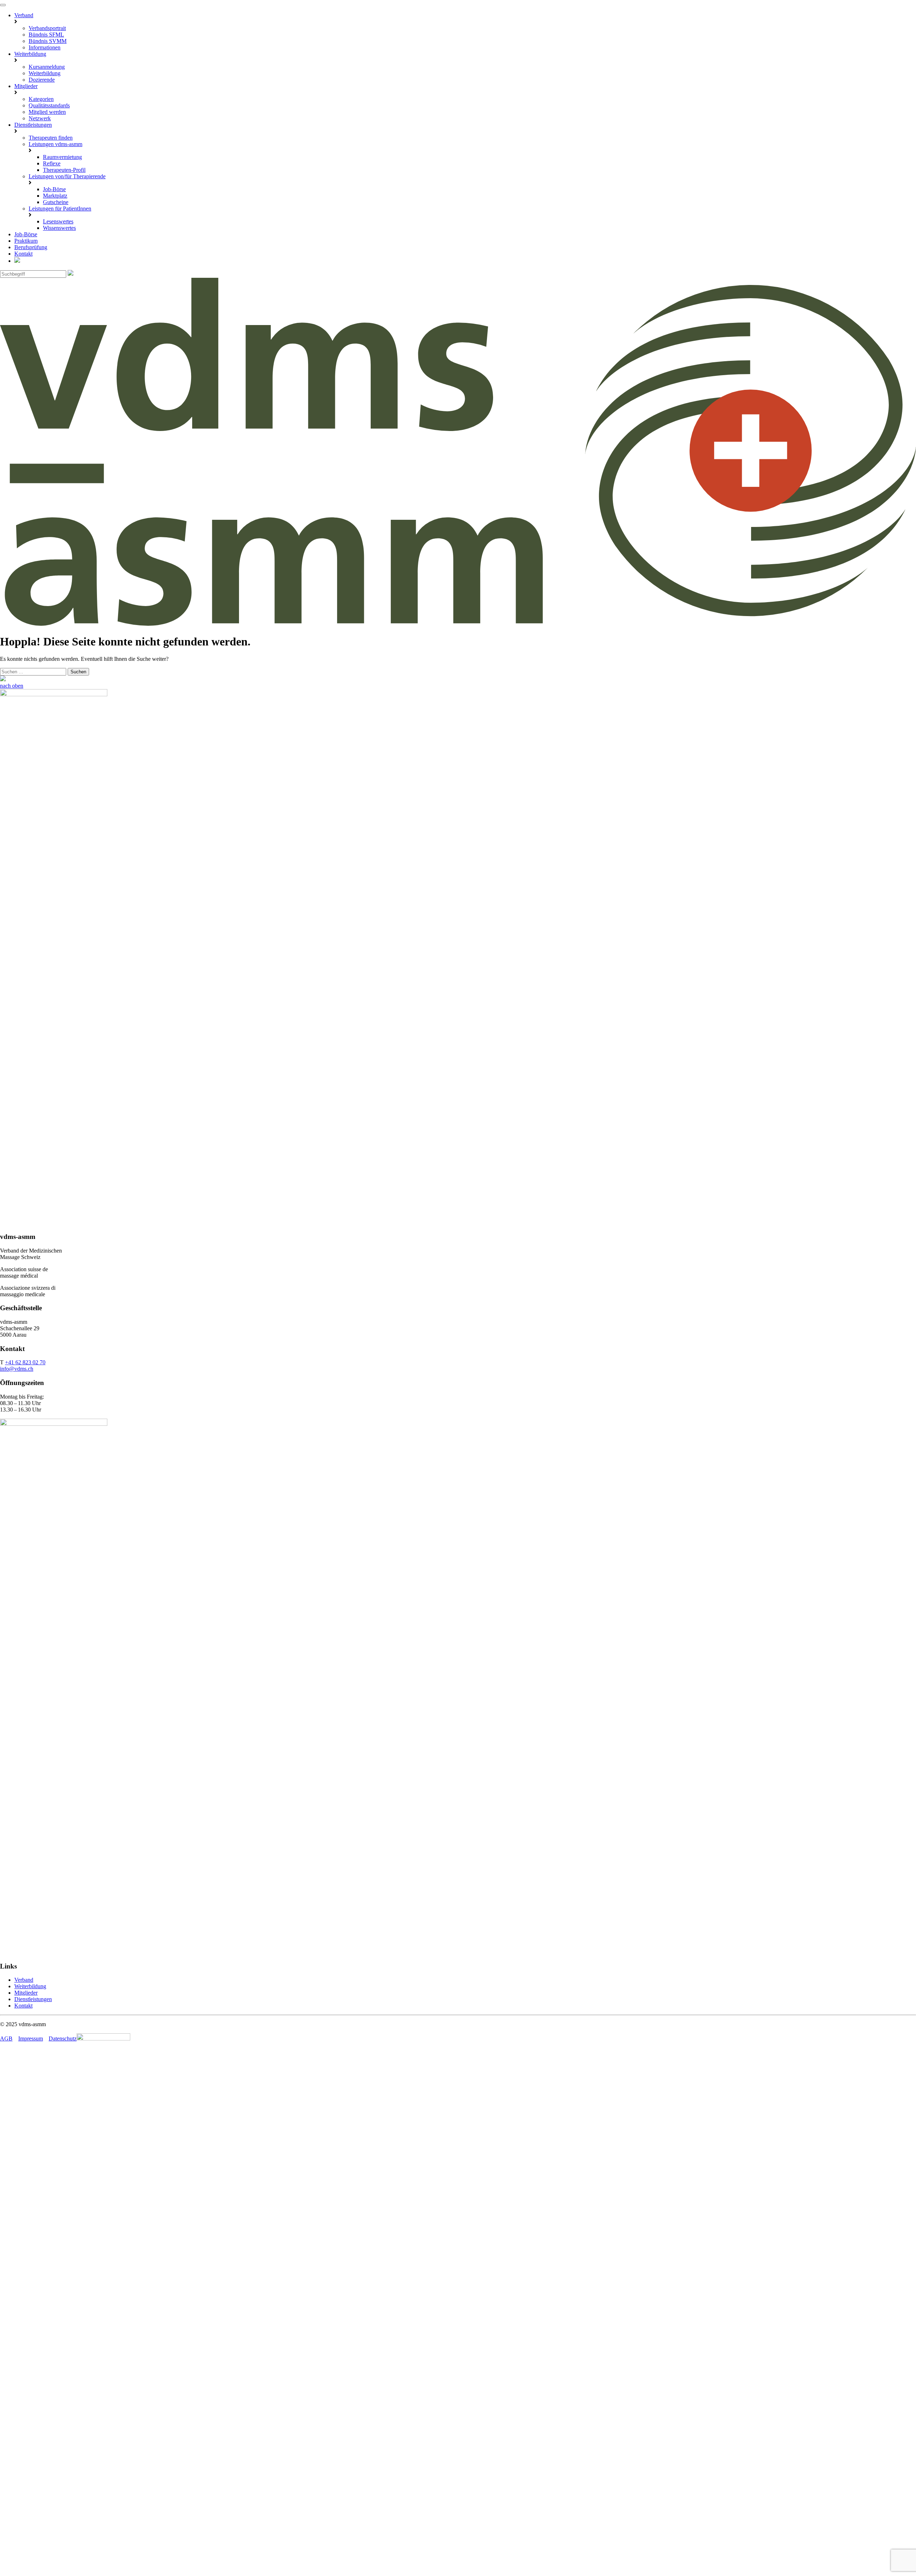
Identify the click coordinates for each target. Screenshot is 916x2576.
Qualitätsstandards (49, 105)
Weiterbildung (30, 54)
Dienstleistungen (33, 125)
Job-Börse (54, 189)
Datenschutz (63, 2038)
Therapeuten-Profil (64, 170)
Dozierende (42, 80)
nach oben (12, 686)
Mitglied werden (47, 112)
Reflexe (52, 163)
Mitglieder (26, 86)
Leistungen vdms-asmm (55, 144)
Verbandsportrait (47, 28)
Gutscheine (56, 202)
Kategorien (41, 99)
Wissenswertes (59, 228)
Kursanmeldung (47, 67)
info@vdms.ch (17, 1369)
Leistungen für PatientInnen (60, 209)
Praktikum (26, 241)
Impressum (31, 2038)
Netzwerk (40, 118)
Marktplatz (55, 196)
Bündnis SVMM (48, 41)
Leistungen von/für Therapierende (67, 176)
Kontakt (23, 254)
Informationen (45, 47)
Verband (24, 15)
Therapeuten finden (51, 138)
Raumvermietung (62, 157)
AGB (6, 2038)
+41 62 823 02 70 (25, 1362)
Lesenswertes (58, 221)
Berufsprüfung (31, 247)
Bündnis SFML (46, 35)
